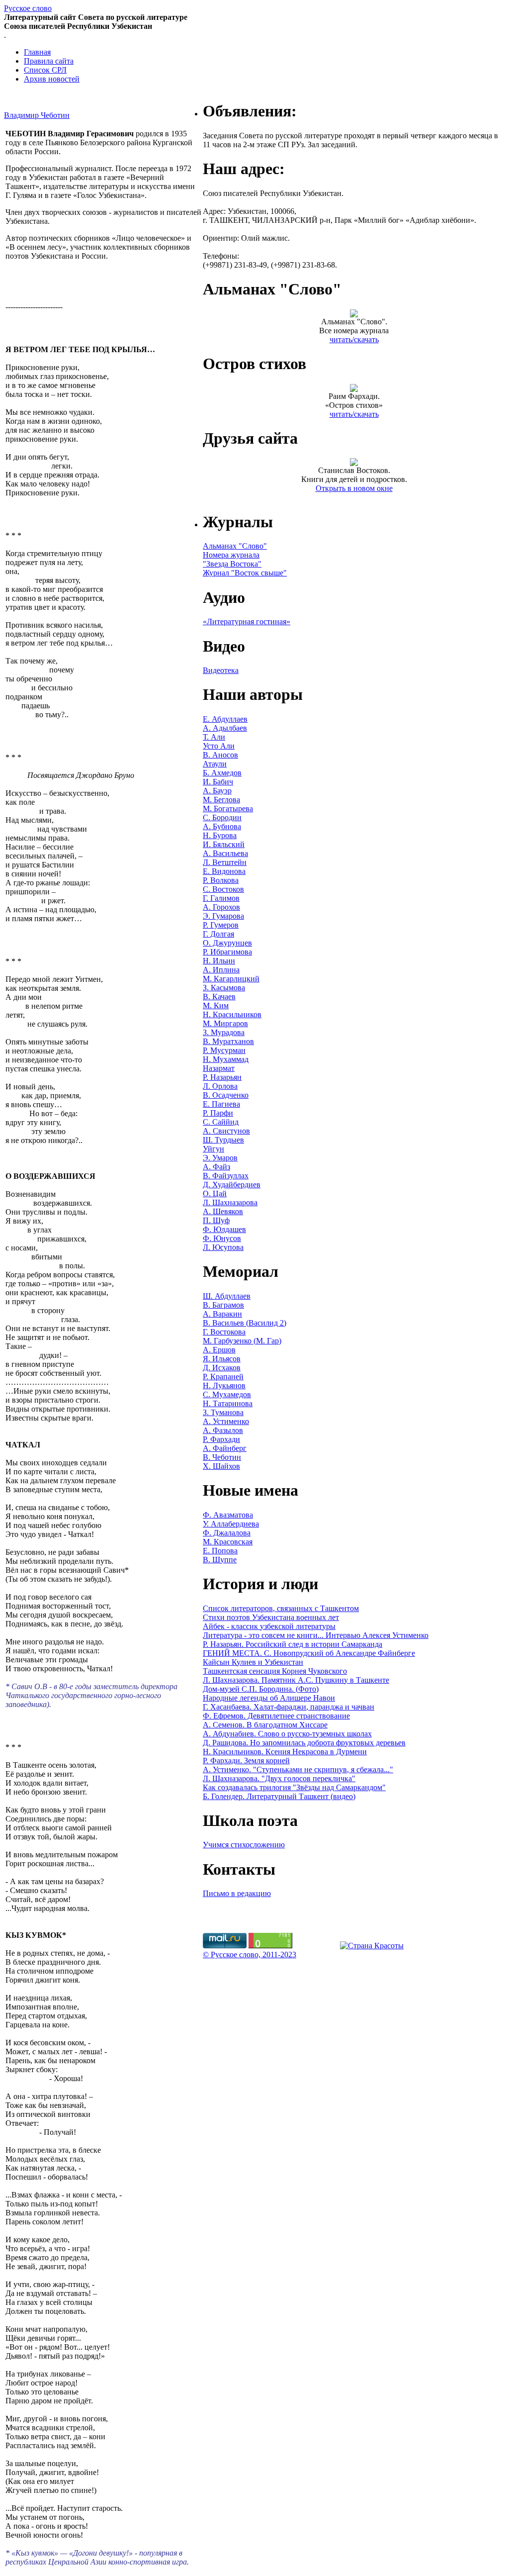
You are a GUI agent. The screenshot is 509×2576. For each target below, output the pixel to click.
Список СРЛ (45, 70)
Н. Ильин (219, 961)
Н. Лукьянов (224, 1385)
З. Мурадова (224, 1032)
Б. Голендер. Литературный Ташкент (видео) (279, 1796)
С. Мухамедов (227, 1394)
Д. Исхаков (222, 1368)
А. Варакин (222, 1314)
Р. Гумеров (221, 925)
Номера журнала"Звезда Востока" (232, 559)
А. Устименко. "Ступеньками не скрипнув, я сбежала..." (298, 1769)
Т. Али (214, 737)
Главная (37, 52)
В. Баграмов (223, 1305)
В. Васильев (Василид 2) (245, 1323)
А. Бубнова (222, 826)
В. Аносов (220, 755)
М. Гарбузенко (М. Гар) (242, 1341)
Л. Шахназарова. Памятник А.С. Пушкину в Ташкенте (296, 1680)
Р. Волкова (221, 880)
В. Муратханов (228, 1041)
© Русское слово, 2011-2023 (250, 1955)
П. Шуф (216, 1220)
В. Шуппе (220, 1560)
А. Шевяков (223, 1211)
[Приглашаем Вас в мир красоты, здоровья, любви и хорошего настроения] (372, 1946)
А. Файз (216, 1167)
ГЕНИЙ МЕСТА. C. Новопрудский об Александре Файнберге (309, 1653)
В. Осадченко (226, 1095)
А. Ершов (219, 1350)
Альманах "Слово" (235, 546)
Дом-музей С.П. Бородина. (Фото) (261, 1689)
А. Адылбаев (225, 728)
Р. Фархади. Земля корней (246, 1761)
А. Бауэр (217, 791)
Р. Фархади (221, 1439)
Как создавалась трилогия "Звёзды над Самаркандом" (294, 1787)
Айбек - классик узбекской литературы (269, 1626)
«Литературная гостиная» (247, 621)
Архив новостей (52, 79)
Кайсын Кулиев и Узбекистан (253, 1662)
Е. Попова (220, 1551)
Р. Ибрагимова (227, 952)
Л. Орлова (220, 1086)
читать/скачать (354, 339)
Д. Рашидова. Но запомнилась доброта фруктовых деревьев (304, 1743)
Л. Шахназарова (230, 1202)
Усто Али (219, 746)
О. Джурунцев (227, 943)
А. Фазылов (223, 1430)
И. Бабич (218, 782)
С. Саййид (221, 1122)
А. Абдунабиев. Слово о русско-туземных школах (287, 1734)
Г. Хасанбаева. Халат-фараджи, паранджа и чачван (289, 1707)
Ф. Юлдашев (224, 1229)
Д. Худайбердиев (232, 1185)
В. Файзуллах (226, 1176)
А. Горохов (221, 907)
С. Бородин (222, 817)
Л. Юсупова (223, 1247)
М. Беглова (221, 800)
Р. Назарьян (222, 1077)
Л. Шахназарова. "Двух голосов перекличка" (279, 1778)
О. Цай (215, 1193)
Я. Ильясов (222, 1359)
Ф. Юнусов (222, 1238)
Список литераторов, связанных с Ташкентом (281, 1608)
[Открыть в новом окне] (354, 463)
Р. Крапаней (223, 1377)
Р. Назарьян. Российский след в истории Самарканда (293, 1644)
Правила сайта (49, 61)
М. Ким (216, 1005)
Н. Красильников (232, 1014)
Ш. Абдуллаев (227, 1296)
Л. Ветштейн (225, 862)
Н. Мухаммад (226, 1059)
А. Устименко (226, 1421)
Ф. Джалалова (227, 1533)
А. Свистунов (226, 1131)
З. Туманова (223, 1412)
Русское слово (28, 8)
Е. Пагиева (221, 1104)
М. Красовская (228, 1542)
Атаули (215, 764)
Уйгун (213, 1149)
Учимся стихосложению (244, 1845)
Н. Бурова (220, 835)
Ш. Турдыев (223, 1140)
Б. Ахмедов (222, 773)
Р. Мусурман (224, 1050)
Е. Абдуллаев (225, 719)
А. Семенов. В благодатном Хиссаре (265, 1725)
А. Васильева (225, 853)
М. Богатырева (228, 809)
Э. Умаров (220, 1158)
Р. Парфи (218, 1113)
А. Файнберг (225, 1448)
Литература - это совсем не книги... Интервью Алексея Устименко (316, 1635)
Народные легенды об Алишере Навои (269, 1698)
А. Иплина (221, 970)
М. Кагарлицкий (231, 979)
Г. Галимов (221, 898)
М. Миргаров (225, 1023)
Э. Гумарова (223, 916)
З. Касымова (224, 988)
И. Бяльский (224, 844)
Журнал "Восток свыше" (245, 573)
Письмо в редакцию (237, 1893)
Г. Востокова (224, 1332)
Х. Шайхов (221, 1466)
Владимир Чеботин (37, 115)
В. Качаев (219, 997)
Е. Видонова (224, 871)
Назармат (219, 1068)
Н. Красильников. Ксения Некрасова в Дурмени (285, 1752)
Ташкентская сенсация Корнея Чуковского (275, 1671)
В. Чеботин (222, 1457)
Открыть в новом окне (354, 488)
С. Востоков (223, 889)
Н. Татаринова (228, 1403)
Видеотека (221, 670)
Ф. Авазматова (228, 1515)
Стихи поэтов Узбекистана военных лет (271, 1617)
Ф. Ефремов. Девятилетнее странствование (276, 1716)
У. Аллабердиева (231, 1524)
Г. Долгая (218, 934)
